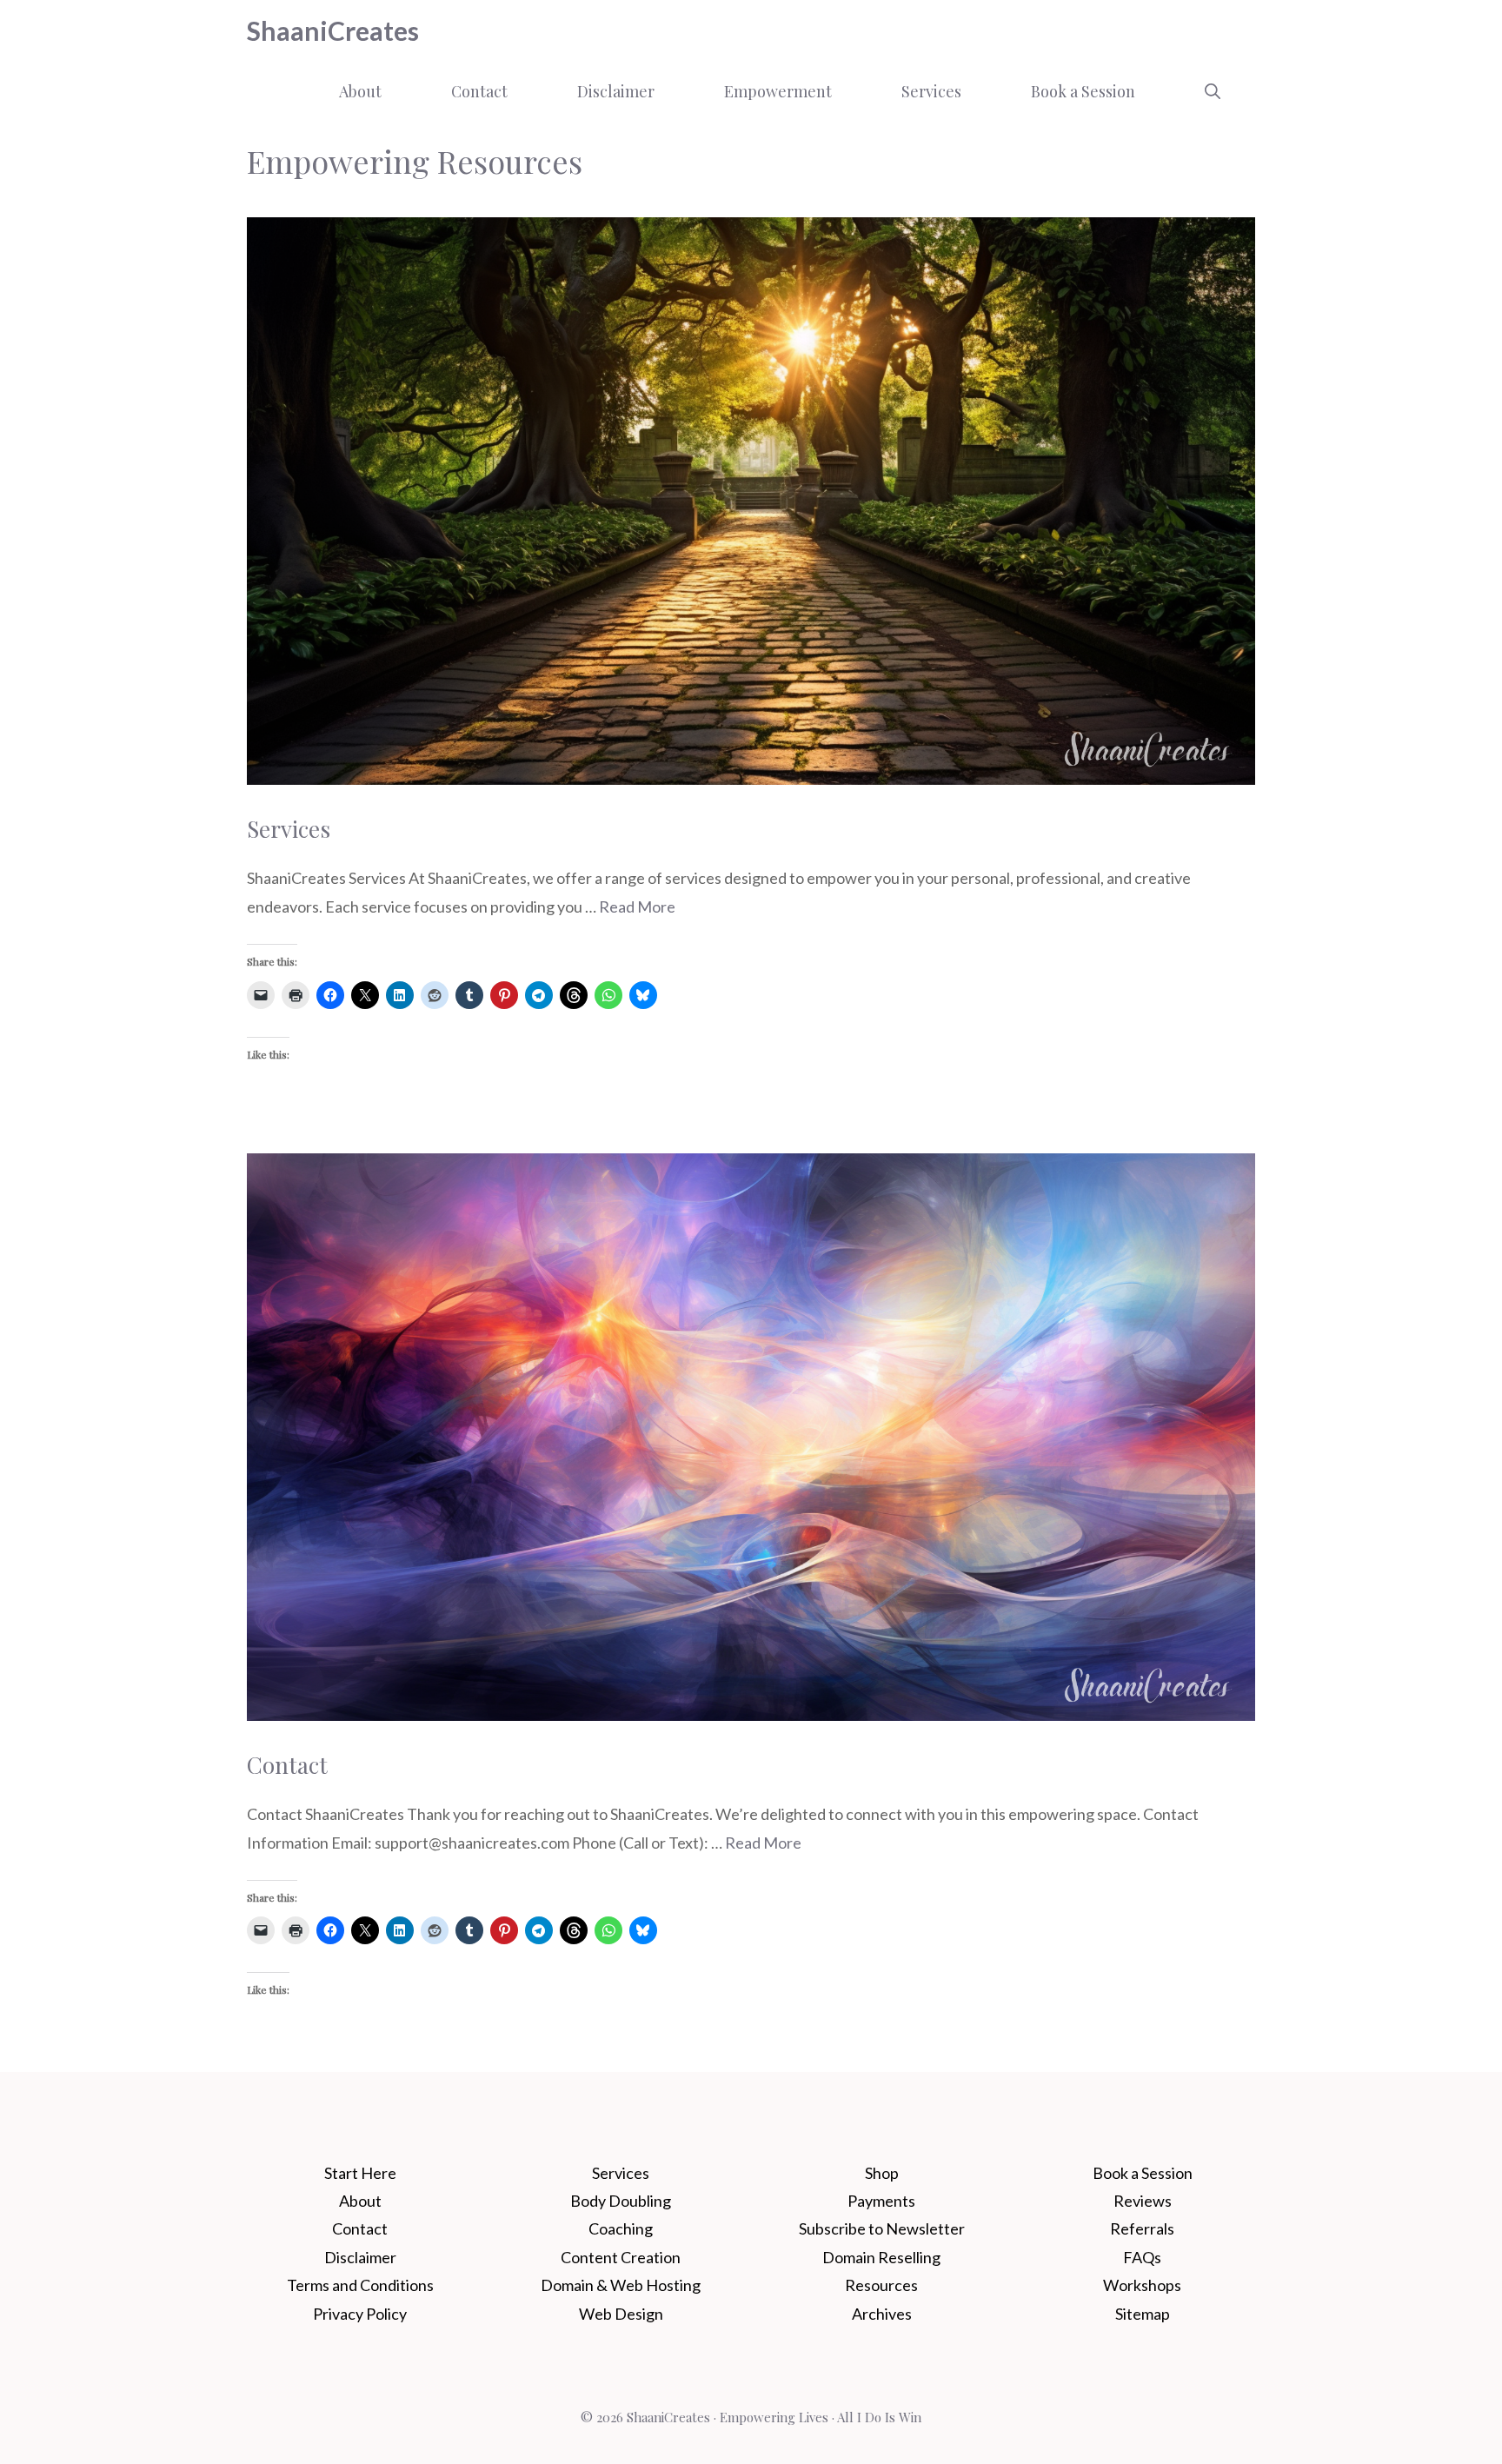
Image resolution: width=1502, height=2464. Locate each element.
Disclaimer (616, 91)
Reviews (1143, 2201)
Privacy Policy (360, 2314)
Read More (637, 907)
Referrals (1142, 2228)
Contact (479, 91)
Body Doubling (621, 2201)
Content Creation (621, 2257)
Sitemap (1143, 2314)
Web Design (621, 2314)
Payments (881, 2201)
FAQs (1142, 2257)
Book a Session (1083, 91)
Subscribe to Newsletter (882, 2228)
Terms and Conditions (360, 2285)
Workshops (1142, 2285)
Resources (881, 2285)
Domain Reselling (881, 2257)
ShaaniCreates (333, 30)
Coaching (621, 2228)
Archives (882, 2314)
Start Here (360, 2173)
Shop (882, 2173)
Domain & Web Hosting (621, 2285)
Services (931, 91)
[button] (1213, 91)
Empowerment (778, 91)
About (360, 91)
